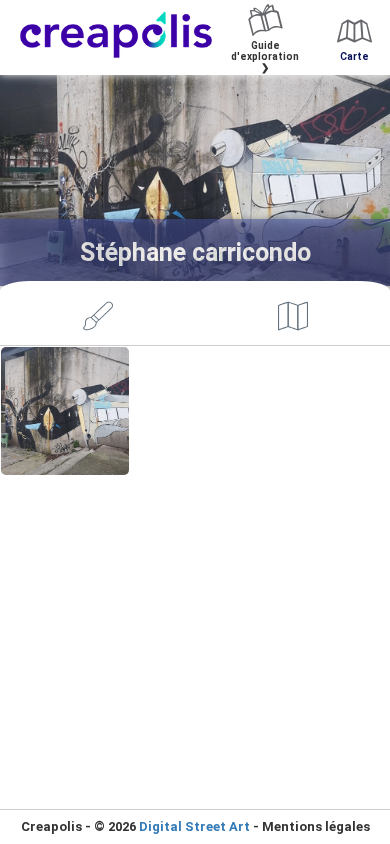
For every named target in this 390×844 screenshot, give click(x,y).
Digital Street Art (194, 826)
